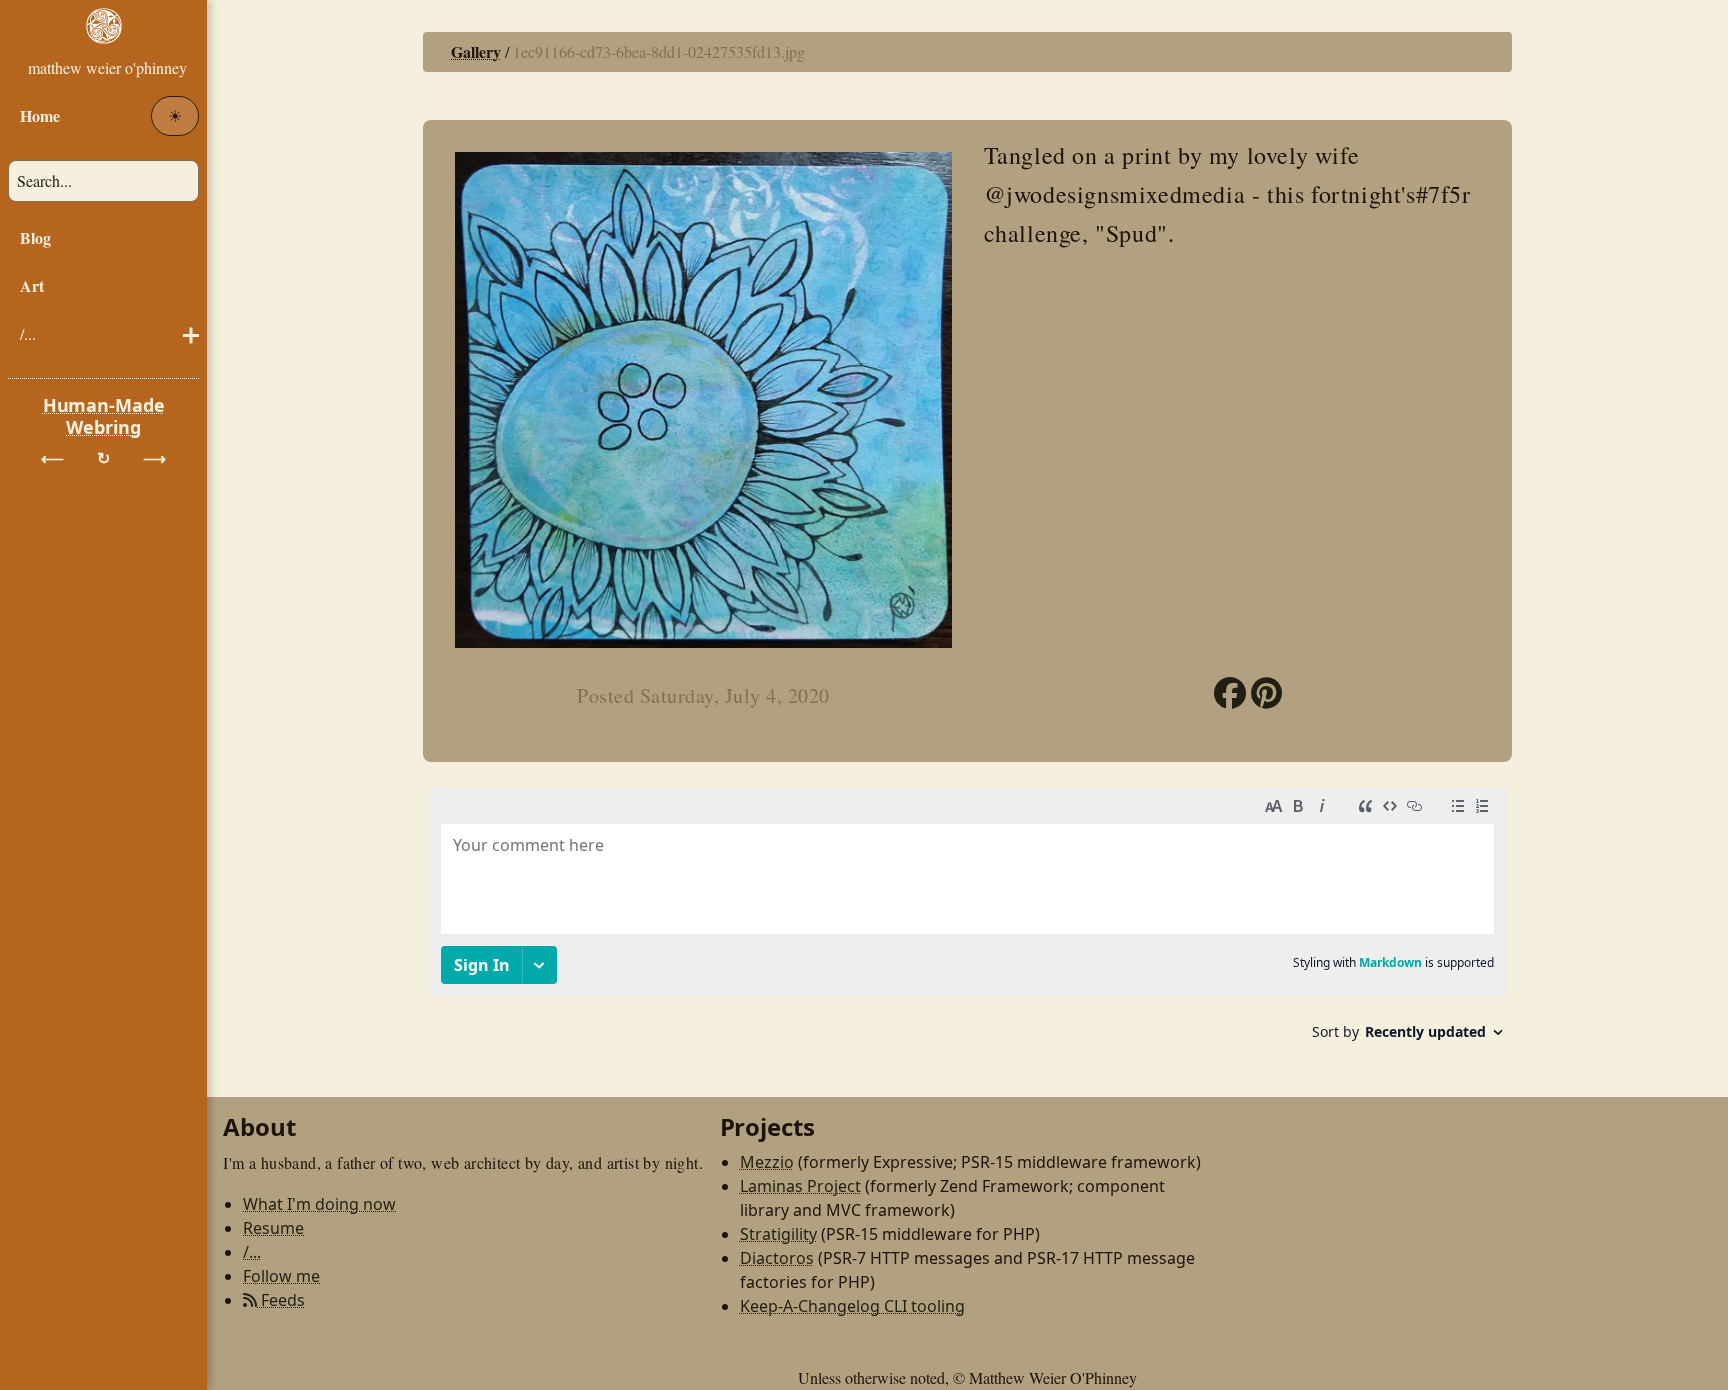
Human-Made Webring (104, 416)
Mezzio (767, 1162)
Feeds (281, 1300)
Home (40, 115)
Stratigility (778, 1234)
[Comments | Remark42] (967, 921)
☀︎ (175, 115)
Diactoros (777, 1258)
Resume (273, 1228)
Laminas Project (800, 1186)
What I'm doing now (319, 1204)
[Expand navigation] (103, 44)
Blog (35, 237)
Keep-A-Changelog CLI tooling (852, 1306)
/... (28, 333)
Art (32, 285)
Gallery (476, 51)
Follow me (281, 1276)
